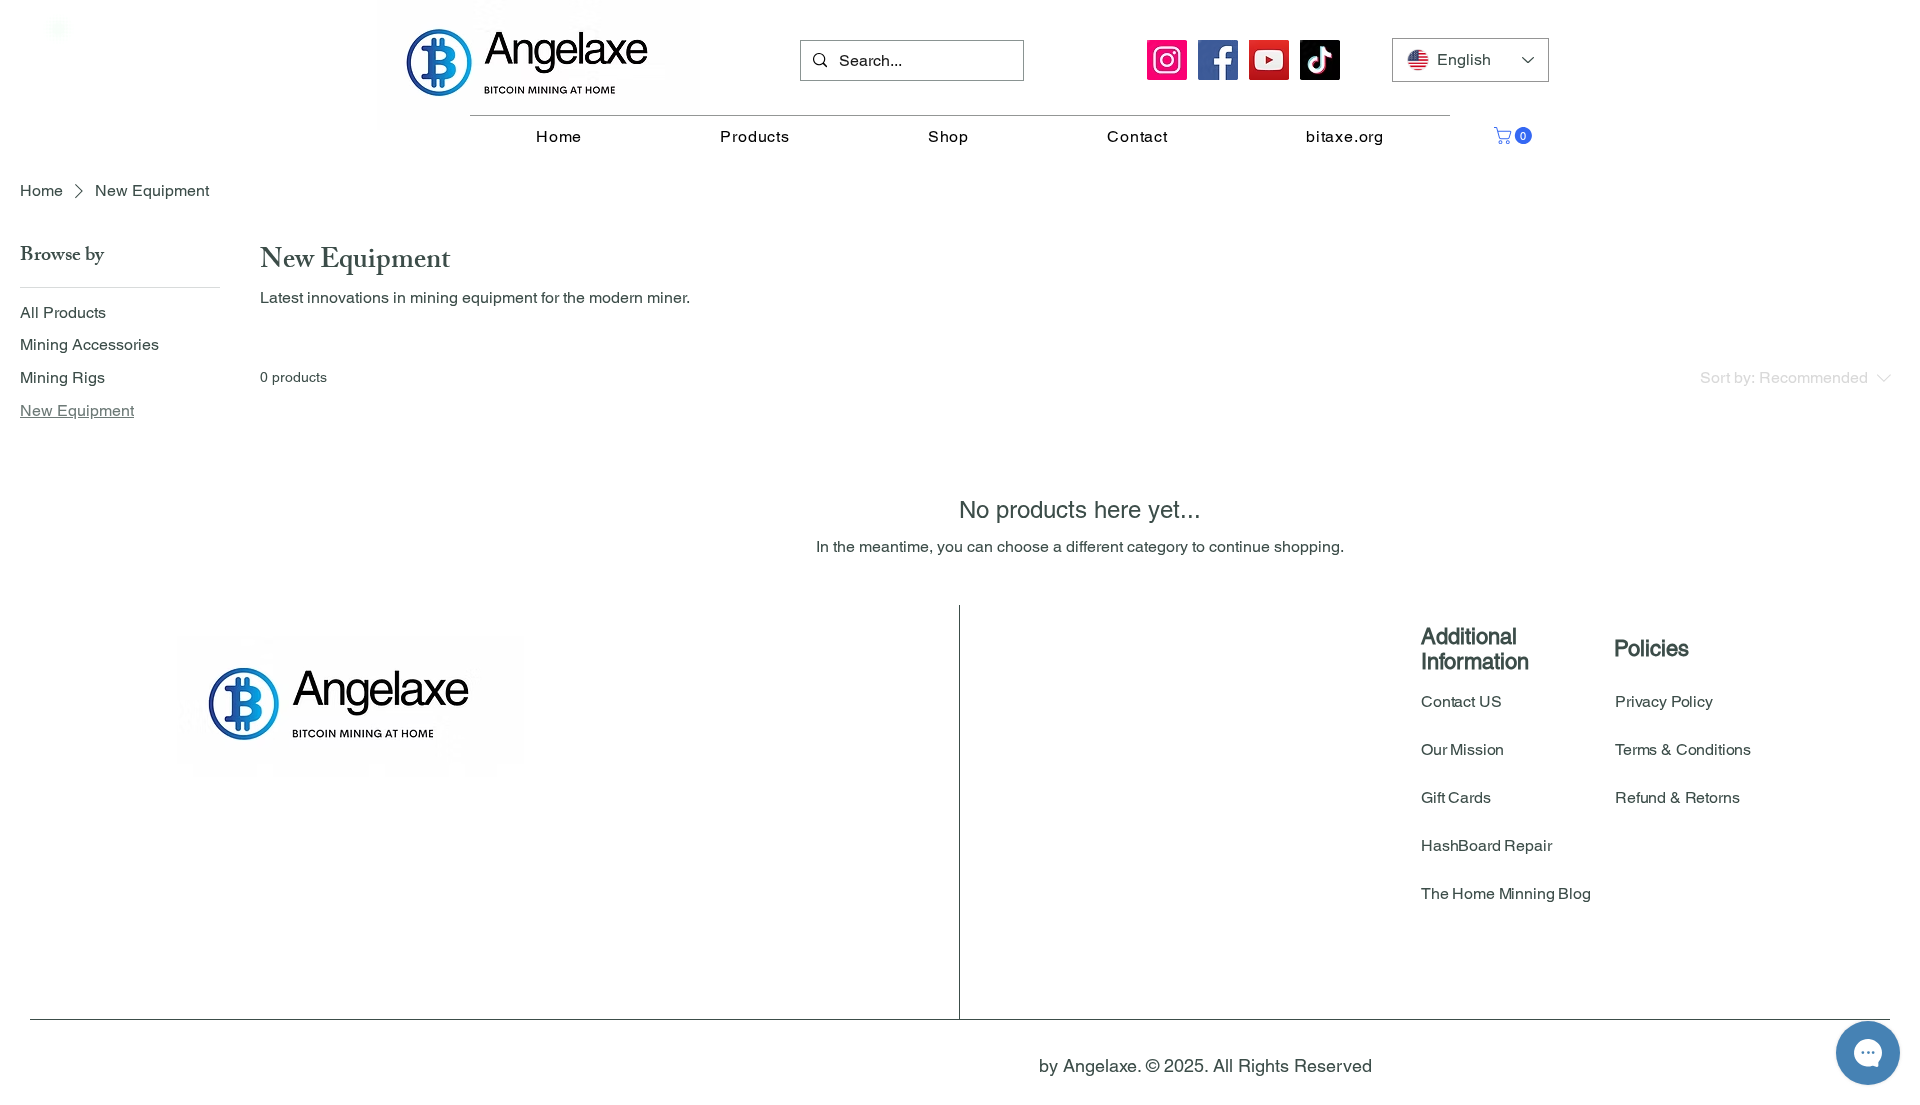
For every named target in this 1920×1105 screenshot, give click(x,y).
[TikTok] (1320, 60)
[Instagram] (1167, 60)
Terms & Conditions (1683, 749)
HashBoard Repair (1486, 845)
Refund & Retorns (1677, 797)
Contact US (1461, 701)
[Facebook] (1218, 60)
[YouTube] (1269, 60)
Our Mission (1462, 749)
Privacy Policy (1664, 701)
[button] (1515, 135)
